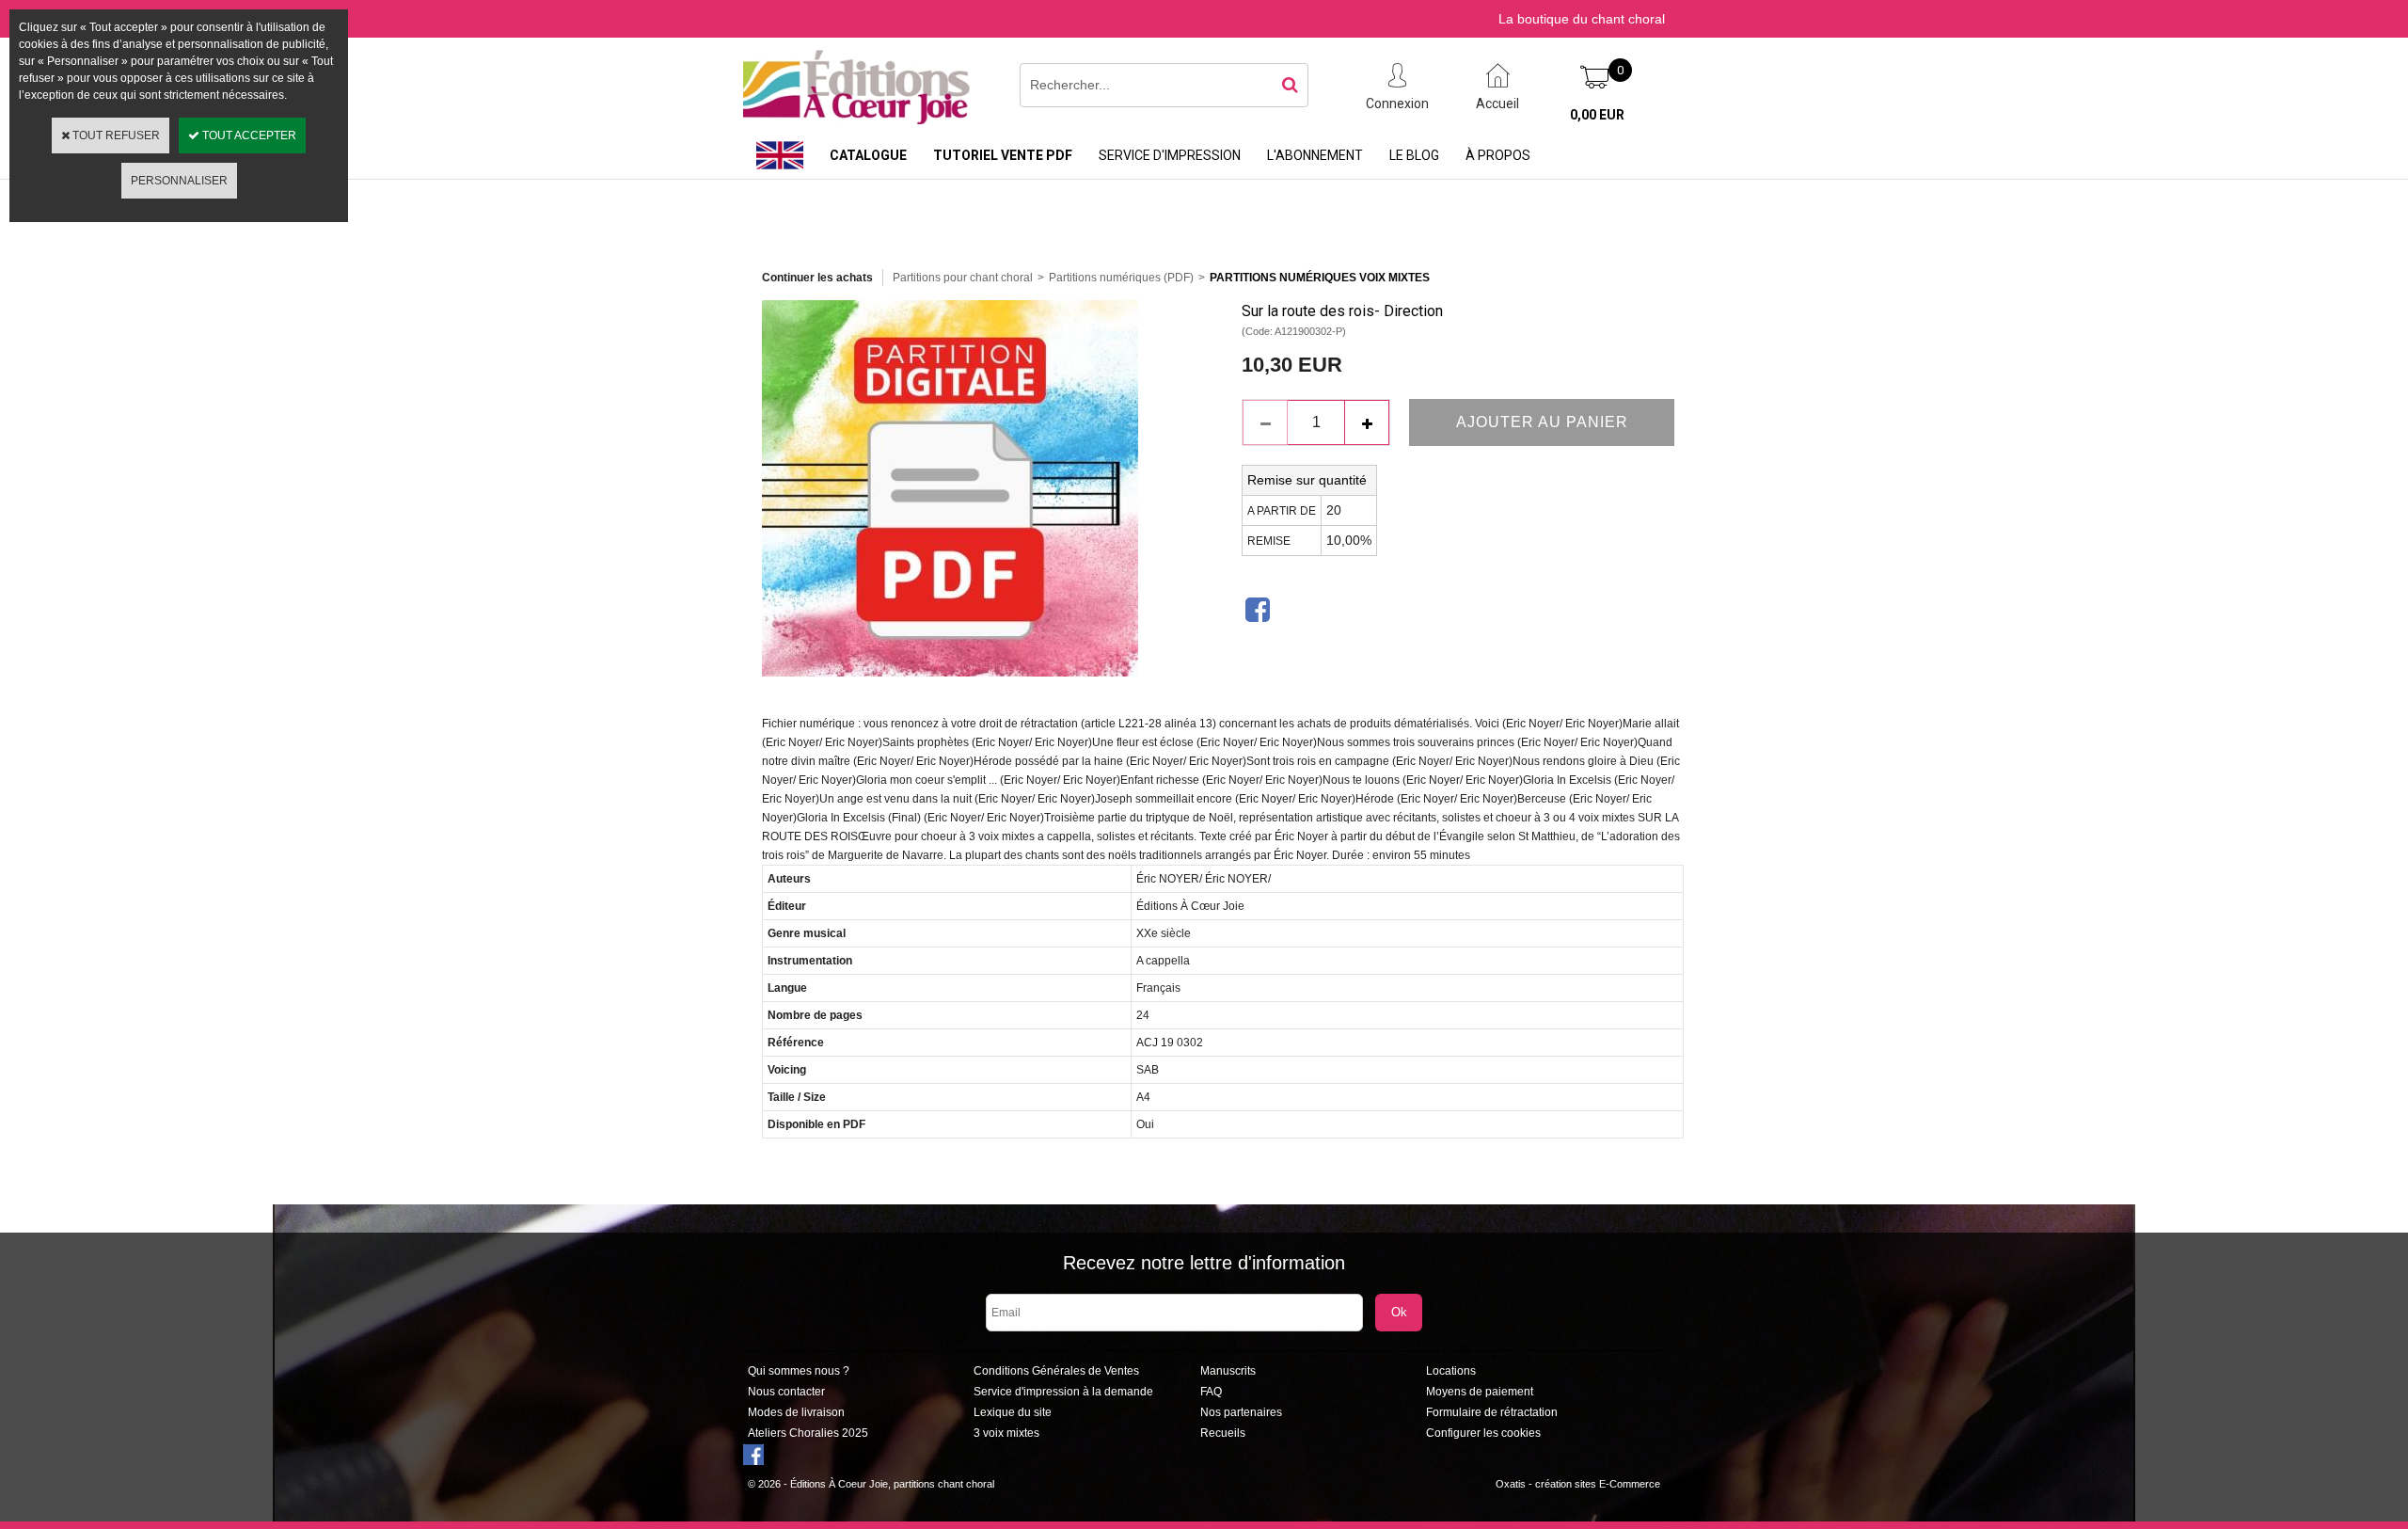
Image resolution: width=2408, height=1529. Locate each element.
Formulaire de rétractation (1492, 1412)
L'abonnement (1315, 155)
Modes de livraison (796, 1412)
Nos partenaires (1241, 1412)
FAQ (1211, 1392)
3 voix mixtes (1006, 1433)
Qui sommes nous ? (799, 1371)
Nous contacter (786, 1392)
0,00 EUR (1597, 115)
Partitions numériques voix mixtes (1320, 278)
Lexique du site (1013, 1412)
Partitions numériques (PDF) (1121, 278)
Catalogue (868, 155)
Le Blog (1414, 155)
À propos (1498, 155)
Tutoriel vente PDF (1003, 155)
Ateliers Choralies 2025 (808, 1433)
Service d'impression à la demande (1063, 1392)
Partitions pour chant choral (963, 278)
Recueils (1223, 1433)
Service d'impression (1170, 155)
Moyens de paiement (1480, 1392)
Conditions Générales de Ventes (1056, 1371)
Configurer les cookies (1483, 1433)
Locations (1451, 1371)
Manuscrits (1228, 1371)
